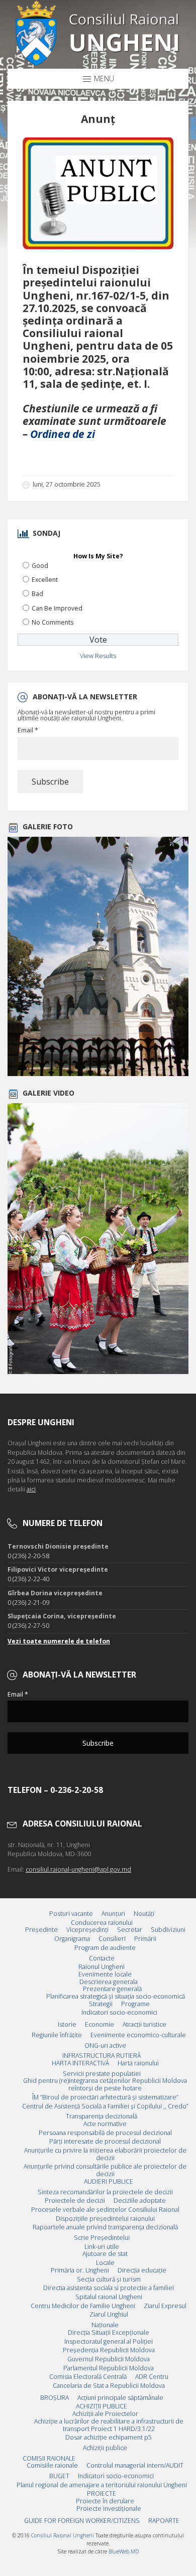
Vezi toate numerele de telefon (59, 1641)
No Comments (53, 622)
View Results (98, 656)
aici (31, 1489)
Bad (37, 594)
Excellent (45, 580)
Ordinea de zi (63, 434)
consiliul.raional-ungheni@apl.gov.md (78, 1869)
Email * (28, 730)
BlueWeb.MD (124, 2551)
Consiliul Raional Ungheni (63, 2535)
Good (40, 566)
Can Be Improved (57, 608)
